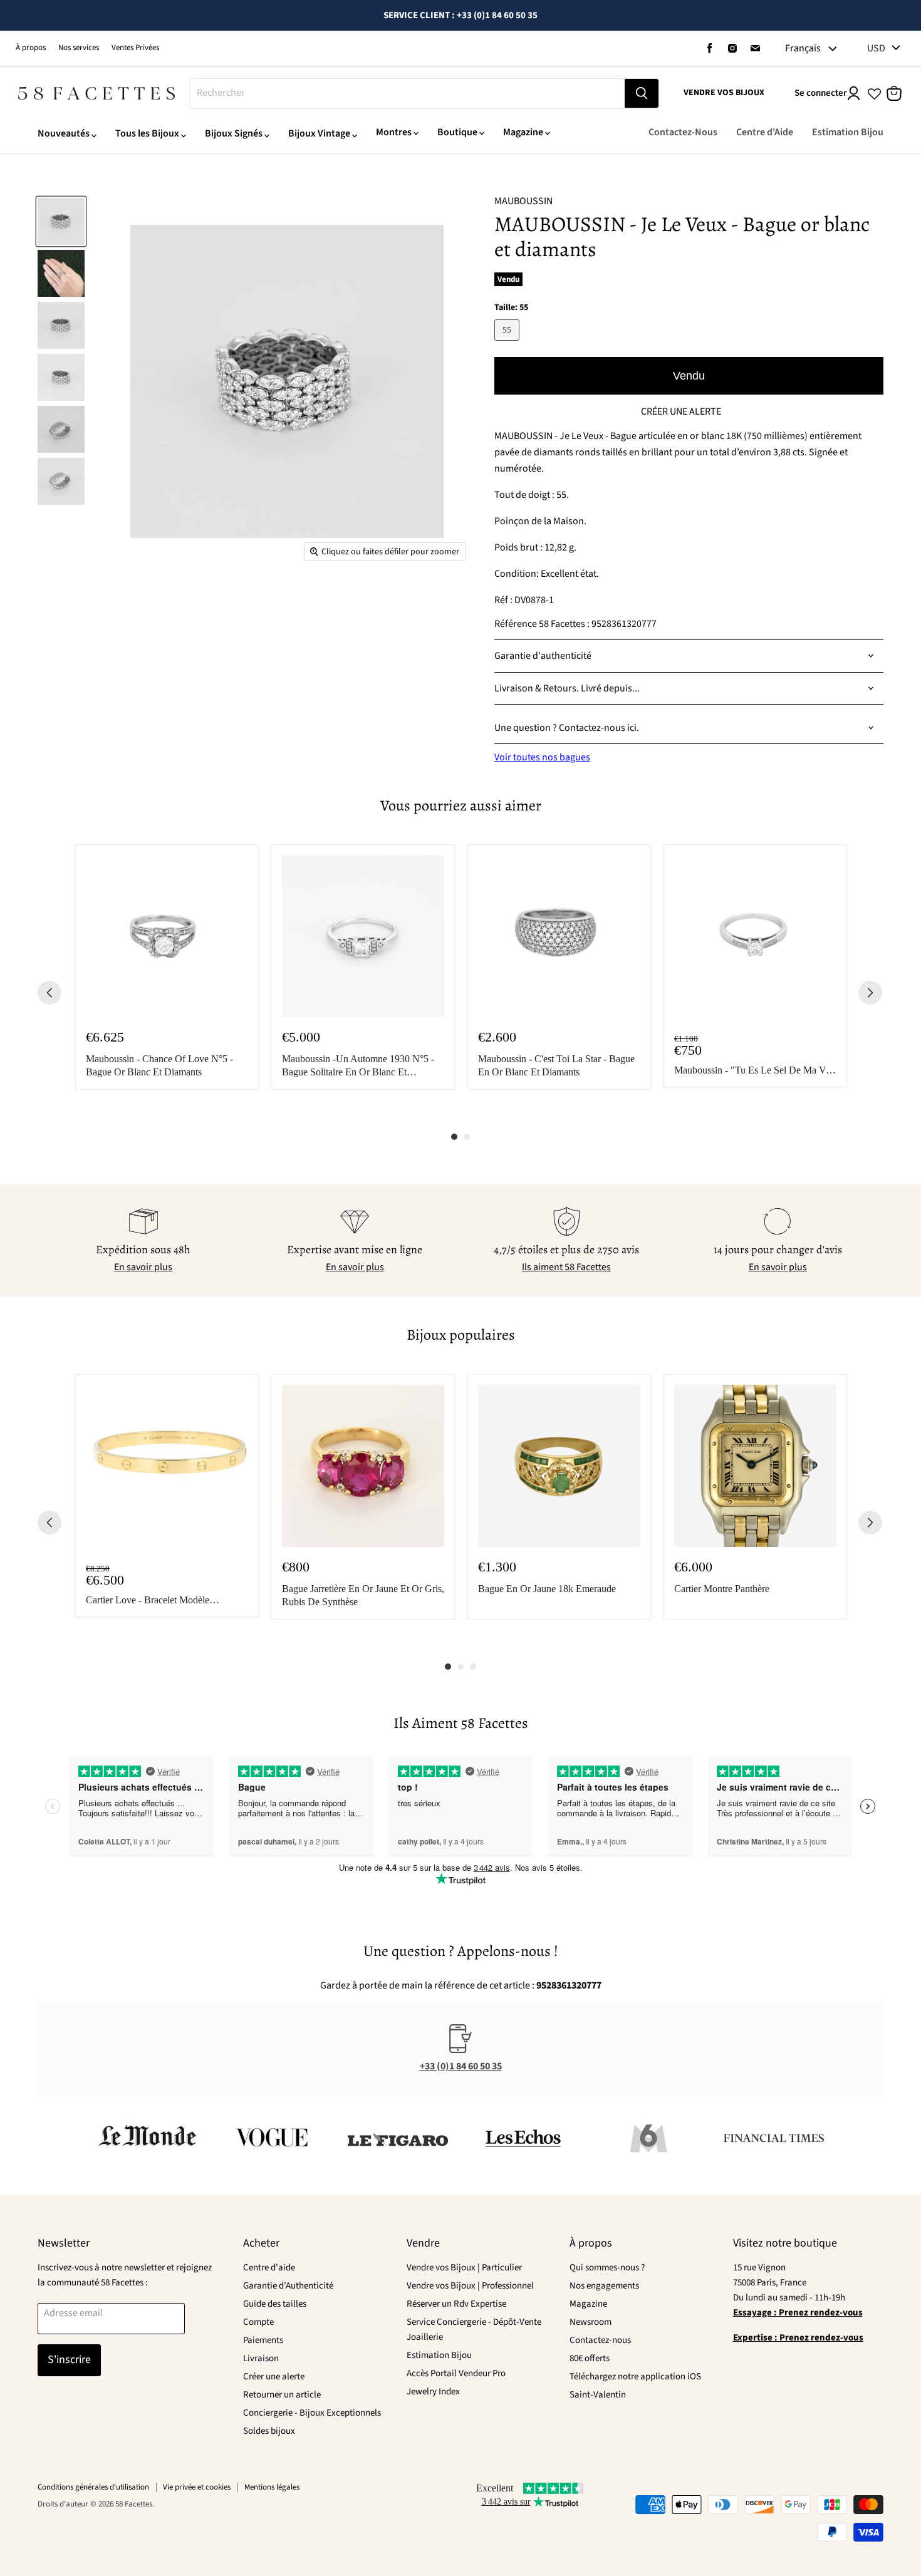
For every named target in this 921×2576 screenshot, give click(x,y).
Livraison (261, 2358)
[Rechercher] (642, 93)
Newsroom (591, 2322)
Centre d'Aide (765, 132)
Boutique (457, 132)
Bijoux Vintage (319, 133)
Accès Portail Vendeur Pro (456, 2373)
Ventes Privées (135, 48)
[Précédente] (49, 993)
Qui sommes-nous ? (607, 2268)
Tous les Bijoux (147, 133)
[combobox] (408, 93)
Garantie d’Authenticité (288, 2286)
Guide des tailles (275, 2304)
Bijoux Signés (234, 133)
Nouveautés (64, 133)
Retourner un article (282, 2395)
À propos (31, 48)
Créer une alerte (274, 2377)
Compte (258, 2322)
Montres (394, 132)
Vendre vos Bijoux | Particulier (464, 2268)
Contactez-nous (600, 2340)
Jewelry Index (433, 2392)
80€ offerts (590, 2358)
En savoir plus (143, 1267)
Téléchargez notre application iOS (635, 2377)
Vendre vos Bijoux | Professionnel (470, 2286)
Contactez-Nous (683, 132)
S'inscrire (69, 2360)
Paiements (263, 2340)
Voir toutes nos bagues (542, 757)
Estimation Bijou (848, 132)
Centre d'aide (269, 2268)
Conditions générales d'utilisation (93, 2487)
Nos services (79, 48)
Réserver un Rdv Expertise (456, 2304)
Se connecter (821, 93)
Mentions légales (272, 2487)
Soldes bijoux (269, 2431)
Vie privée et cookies (197, 2487)
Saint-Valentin (598, 2395)
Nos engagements (604, 2286)
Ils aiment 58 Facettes (566, 1267)
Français (803, 48)
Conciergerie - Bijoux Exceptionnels (312, 2413)
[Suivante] (870, 993)
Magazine (523, 132)
